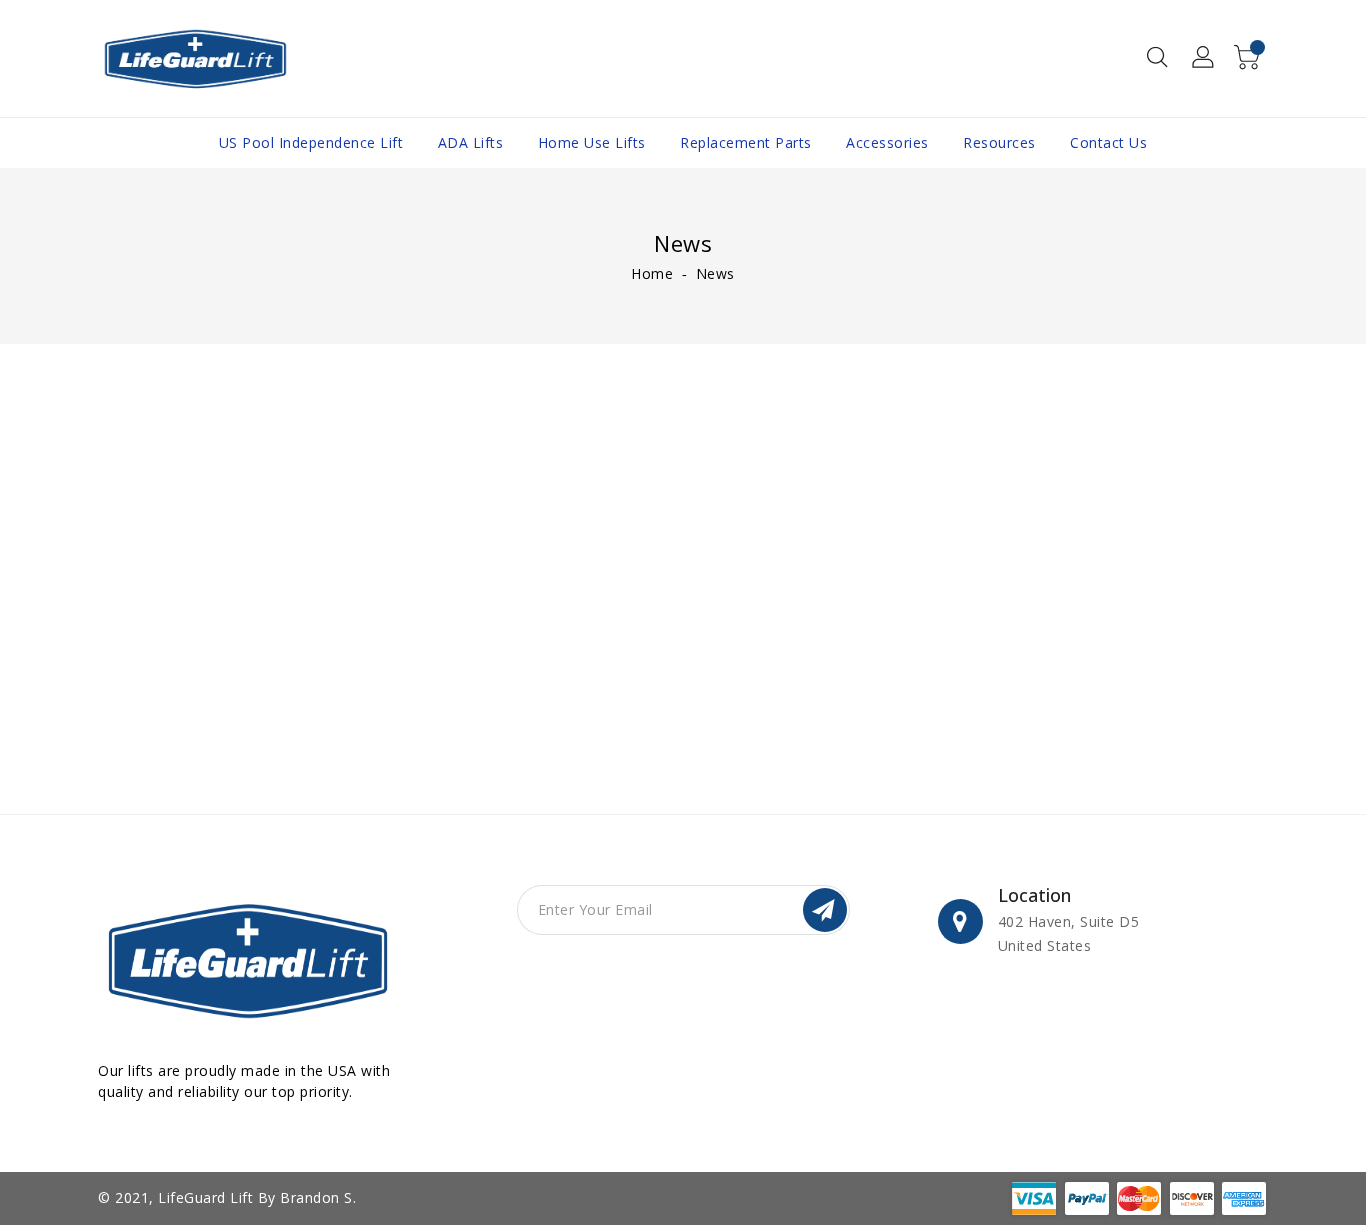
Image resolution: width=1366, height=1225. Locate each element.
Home (652, 273)
